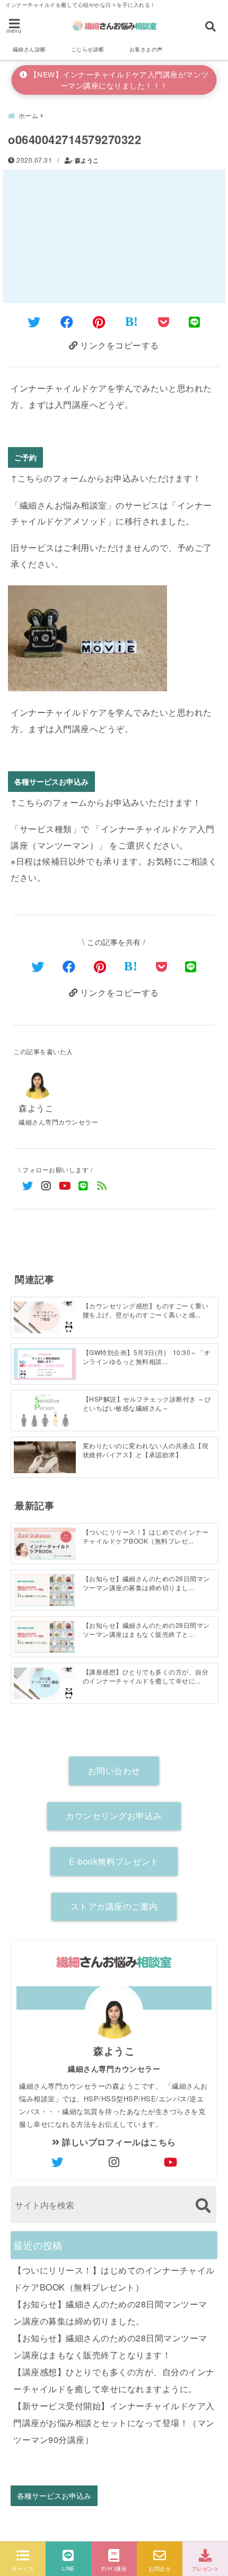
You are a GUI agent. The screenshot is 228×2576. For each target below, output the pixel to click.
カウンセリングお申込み (114, 1816)
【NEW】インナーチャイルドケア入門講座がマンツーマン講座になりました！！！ (118, 80)
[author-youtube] (171, 2162)
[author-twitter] (57, 2162)
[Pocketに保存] (164, 321)
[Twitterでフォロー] (28, 1185)
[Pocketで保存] (162, 966)
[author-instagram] (114, 2162)
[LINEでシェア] (195, 321)
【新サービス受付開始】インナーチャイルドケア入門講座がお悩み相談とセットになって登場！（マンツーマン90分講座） (114, 2423)
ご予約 (25, 457)
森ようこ (87, 160)
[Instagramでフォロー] (46, 1185)
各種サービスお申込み (51, 782)
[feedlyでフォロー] (102, 1185)
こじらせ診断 (88, 49)
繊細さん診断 (29, 49)
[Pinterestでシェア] (99, 321)
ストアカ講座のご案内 (114, 1906)
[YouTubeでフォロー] (65, 1185)
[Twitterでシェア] (34, 321)
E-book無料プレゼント (114, 1861)
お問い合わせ (114, 1771)
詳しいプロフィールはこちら (118, 2142)
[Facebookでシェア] (67, 321)
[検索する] (203, 2205)
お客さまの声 (146, 49)
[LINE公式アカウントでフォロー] (84, 1185)
